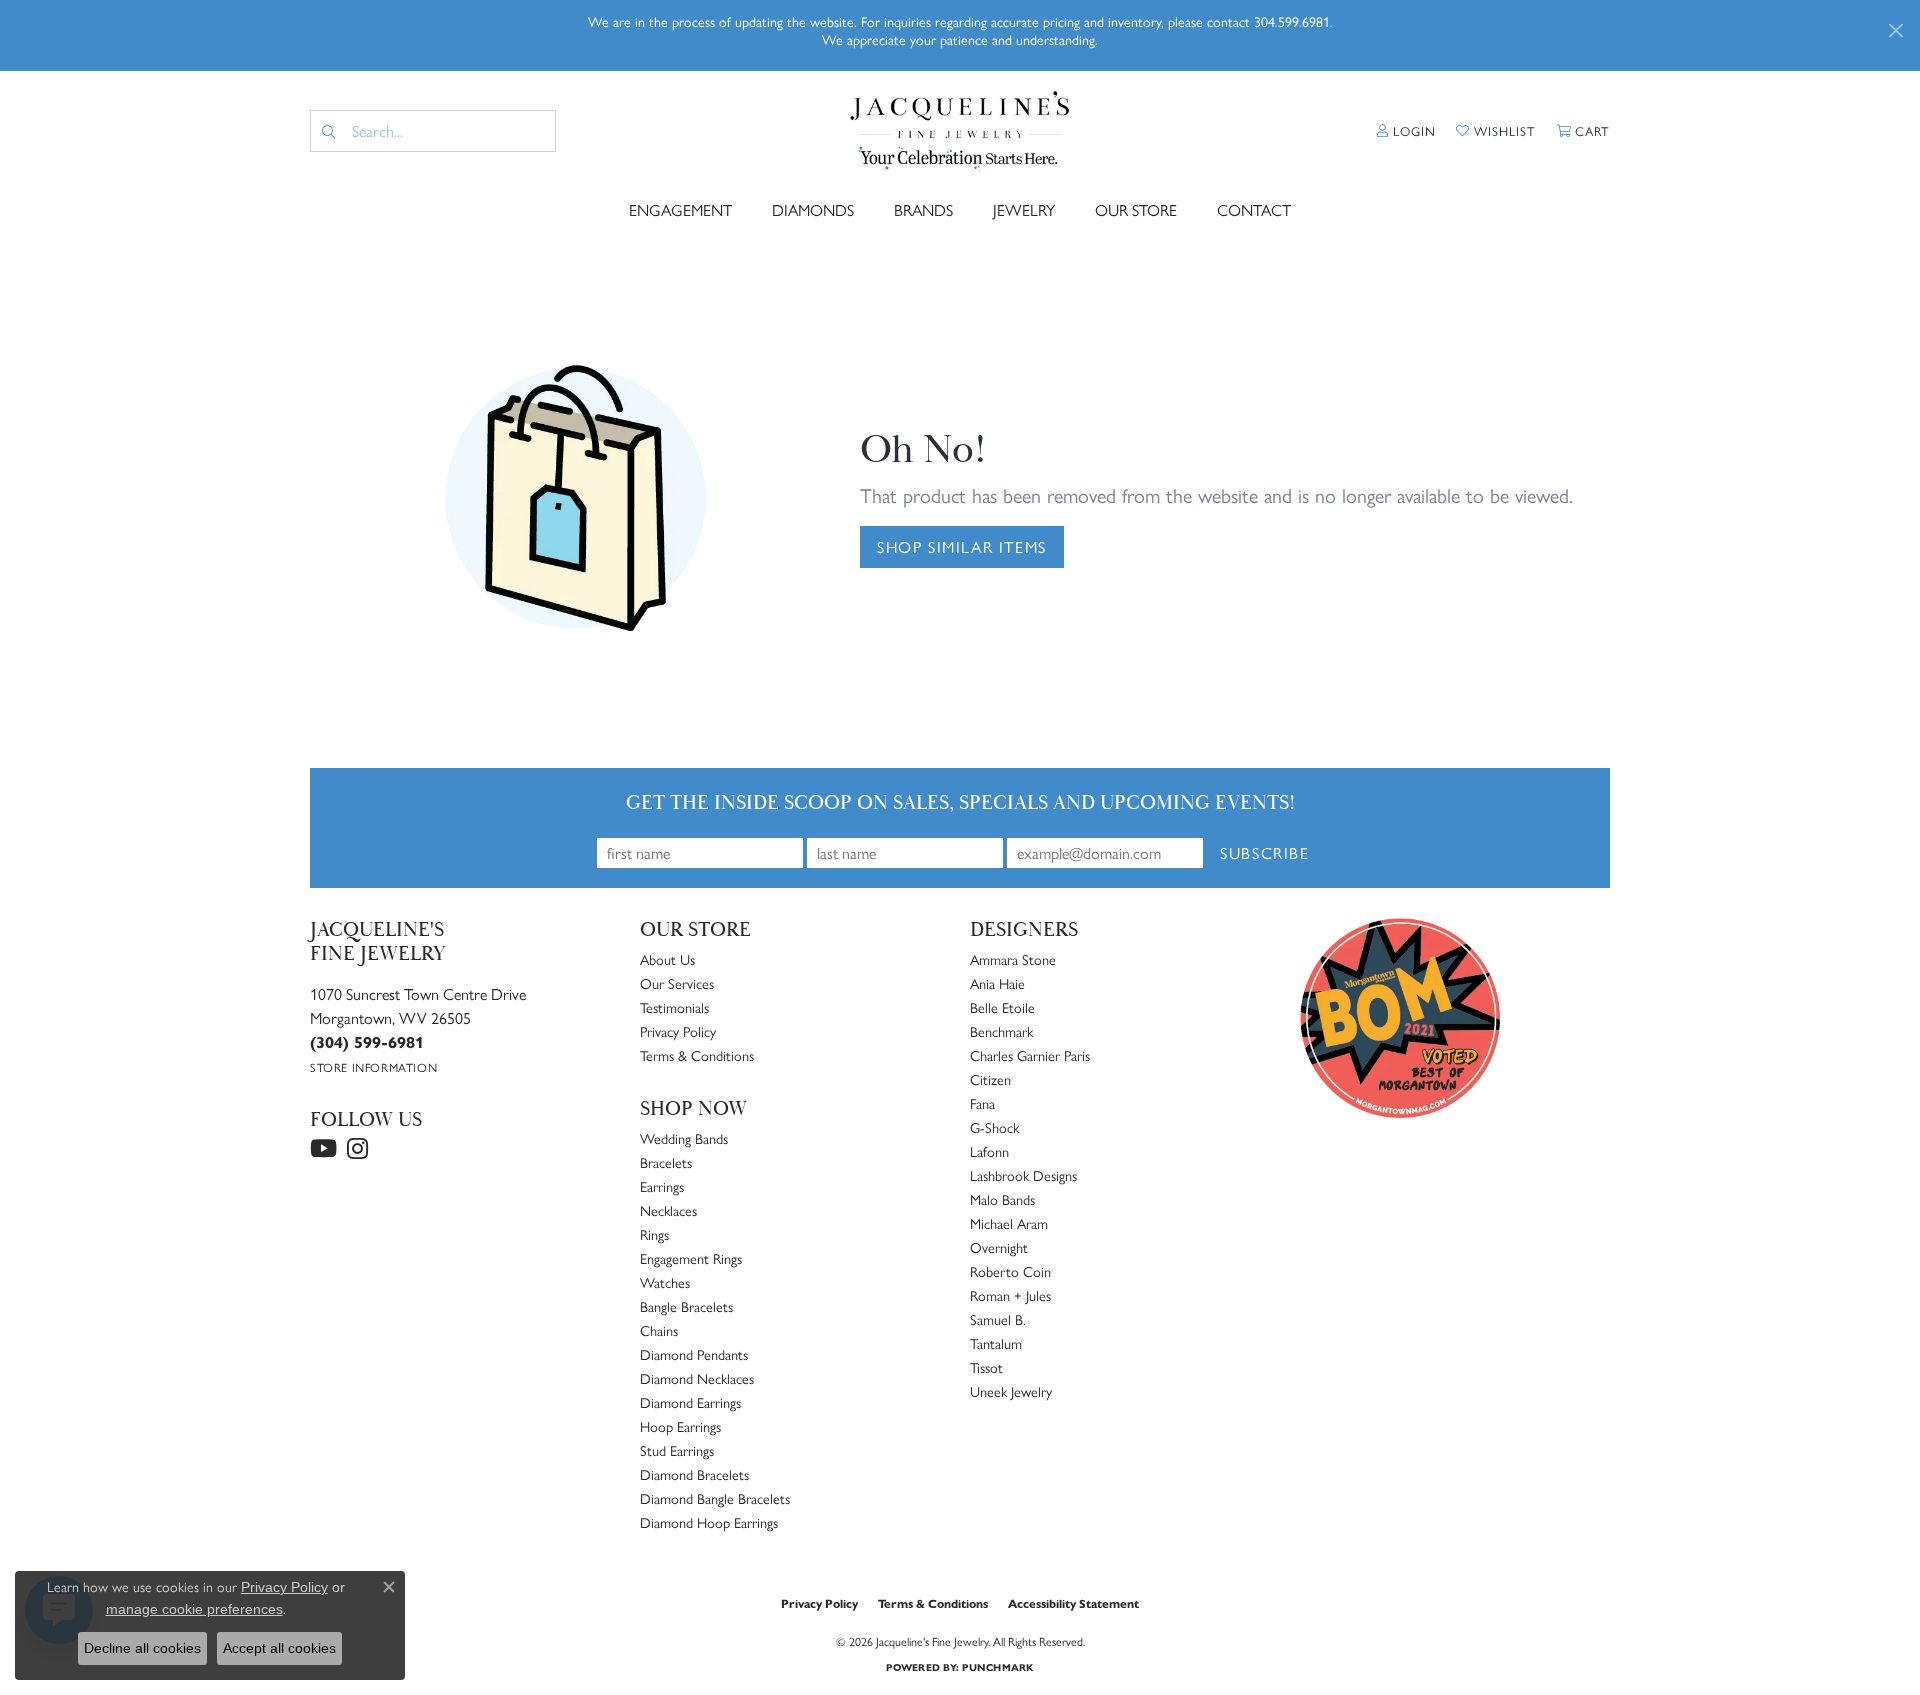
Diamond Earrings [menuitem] (690, 1402)
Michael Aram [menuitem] (1009, 1223)
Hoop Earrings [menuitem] (680, 1426)
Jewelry (1024, 209)
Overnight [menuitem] (999, 1247)
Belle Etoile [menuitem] (1002, 1007)
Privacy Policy (678, 1031)
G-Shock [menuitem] (994, 1127)
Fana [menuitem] (982, 1103)
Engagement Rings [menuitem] (691, 1258)
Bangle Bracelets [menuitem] (686, 1306)
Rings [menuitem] (654, 1234)
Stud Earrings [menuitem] (677, 1450)
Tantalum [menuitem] (996, 1343)
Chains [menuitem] (659, 1330)
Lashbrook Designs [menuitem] (1023, 1175)
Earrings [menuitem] (662, 1186)
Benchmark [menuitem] (1001, 1031)
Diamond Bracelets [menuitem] (694, 1474)
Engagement (680, 209)
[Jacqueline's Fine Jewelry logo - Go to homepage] (960, 131)
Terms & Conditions (697, 1055)
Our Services (677, 983)
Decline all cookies (142, 1648)
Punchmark (997, 1667)
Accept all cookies (279, 1648)
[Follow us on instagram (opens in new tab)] (357, 1149)
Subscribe (1264, 852)
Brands (923, 209)
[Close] (1895, 30)
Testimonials (674, 1007)
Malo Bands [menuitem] (1002, 1199)
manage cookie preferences (194, 1609)
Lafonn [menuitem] (989, 1151)
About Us (667, 959)
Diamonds (813, 209)
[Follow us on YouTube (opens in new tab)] (323, 1149)
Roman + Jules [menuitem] (1010, 1295)
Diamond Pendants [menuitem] (694, 1354)
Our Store (1136, 209)
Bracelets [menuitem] (666, 1162)
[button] (1406, 131)
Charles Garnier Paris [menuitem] (1030, 1055)
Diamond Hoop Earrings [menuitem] (709, 1522)
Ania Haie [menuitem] (997, 983)
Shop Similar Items (962, 546)
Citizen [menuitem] (990, 1079)
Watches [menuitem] (665, 1282)
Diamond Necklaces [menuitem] (697, 1378)
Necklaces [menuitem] (668, 1210)
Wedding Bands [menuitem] (684, 1138)
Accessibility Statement (1073, 1603)
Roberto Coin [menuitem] (1010, 1271)
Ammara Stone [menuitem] (1013, 959)
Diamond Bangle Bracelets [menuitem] (715, 1498)
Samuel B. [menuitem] (998, 1319)
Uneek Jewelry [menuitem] (1011, 1391)
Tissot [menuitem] (986, 1367)
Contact (1254, 209)
